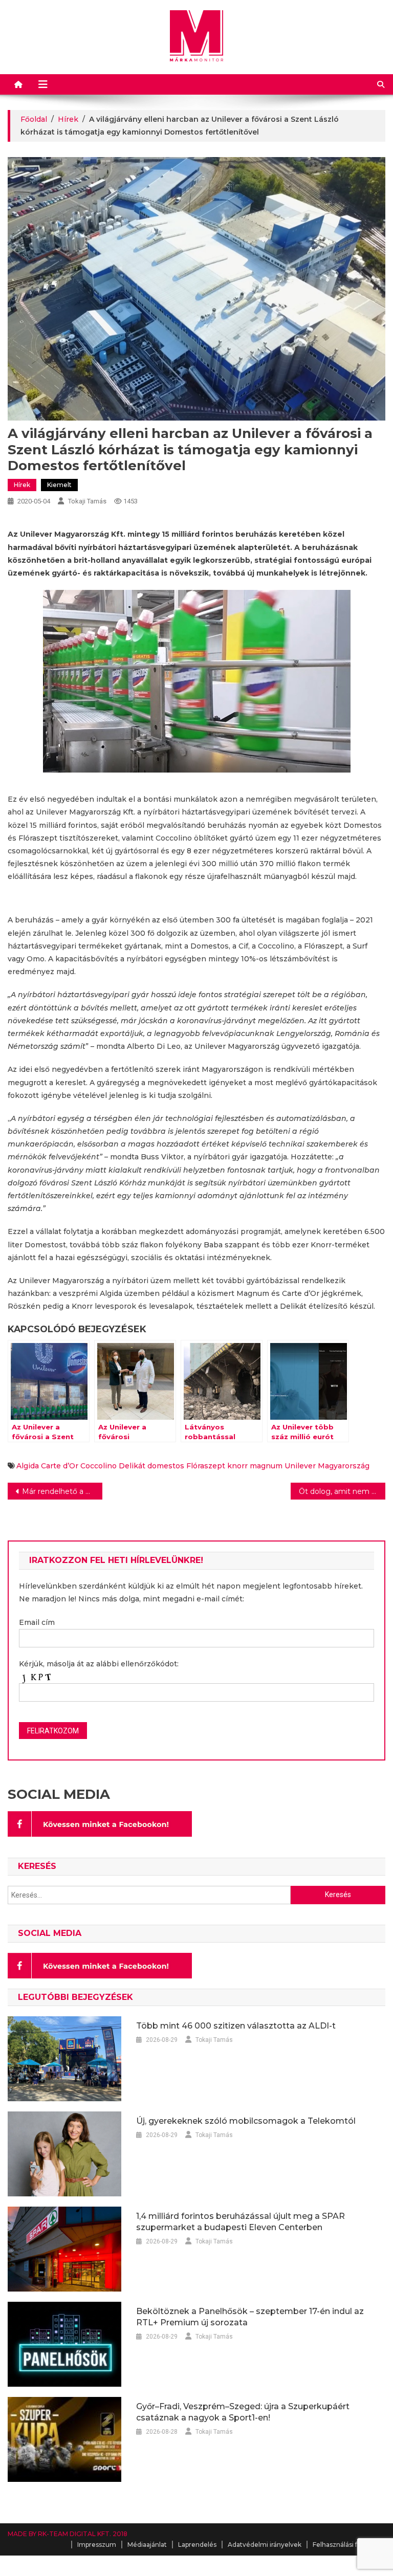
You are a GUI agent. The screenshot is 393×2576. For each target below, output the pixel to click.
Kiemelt (59, 485)
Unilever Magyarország (327, 1466)
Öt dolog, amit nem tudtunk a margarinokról (342, 1491)
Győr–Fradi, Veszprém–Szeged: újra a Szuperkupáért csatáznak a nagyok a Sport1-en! (243, 2412)
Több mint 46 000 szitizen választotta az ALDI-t (236, 2026)
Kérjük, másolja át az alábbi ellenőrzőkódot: (99, 1664)
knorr (237, 1466)
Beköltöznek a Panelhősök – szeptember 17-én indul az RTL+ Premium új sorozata (250, 2317)
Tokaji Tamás (87, 501)
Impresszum (97, 2545)
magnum (266, 1466)
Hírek (22, 485)
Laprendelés (197, 2545)
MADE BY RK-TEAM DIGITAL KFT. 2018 (68, 2534)
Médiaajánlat (147, 2545)
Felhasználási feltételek (349, 2545)
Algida (28, 1466)
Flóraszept (206, 1466)
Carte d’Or (60, 1466)
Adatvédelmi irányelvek (265, 2545)
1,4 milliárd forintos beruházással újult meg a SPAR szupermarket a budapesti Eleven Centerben (241, 2222)
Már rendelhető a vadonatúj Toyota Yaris (62, 1491)
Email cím (37, 1622)
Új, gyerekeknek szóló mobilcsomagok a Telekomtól (246, 2121)
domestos (166, 1466)
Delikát (132, 1466)
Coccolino (99, 1466)
